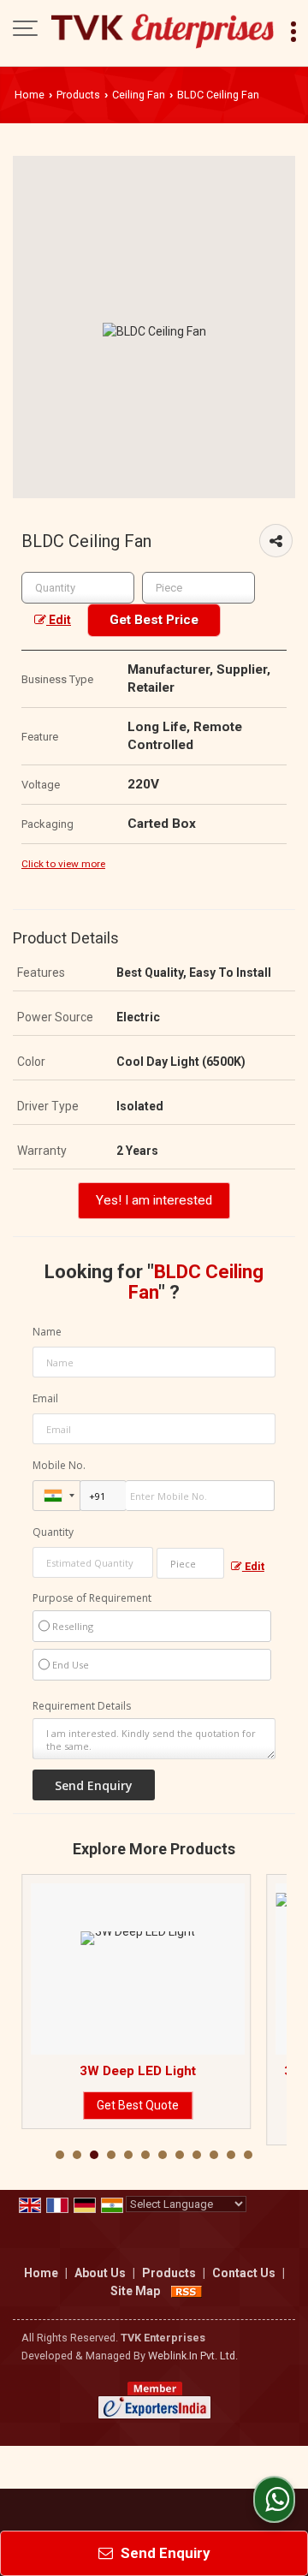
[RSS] (187, 2291)
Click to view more (63, 864)
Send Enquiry (164, 2553)
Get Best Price (154, 620)
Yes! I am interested (154, 1200)
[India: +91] (56, 1496)
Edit (59, 620)
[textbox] (198, 588)
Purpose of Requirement (92, 1598)
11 (231, 2155)
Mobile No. (59, 1465)
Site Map (135, 2291)
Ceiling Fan (139, 95)
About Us (100, 2273)
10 (214, 2155)
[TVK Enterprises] (163, 30)
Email (45, 1398)
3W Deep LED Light (100, 2071)
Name (47, 1332)
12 (248, 2155)
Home (30, 95)
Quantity (53, 1532)
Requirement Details (82, 1706)
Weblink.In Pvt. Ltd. (193, 2356)
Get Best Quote (100, 2105)
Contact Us (244, 2273)
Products (78, 95)
